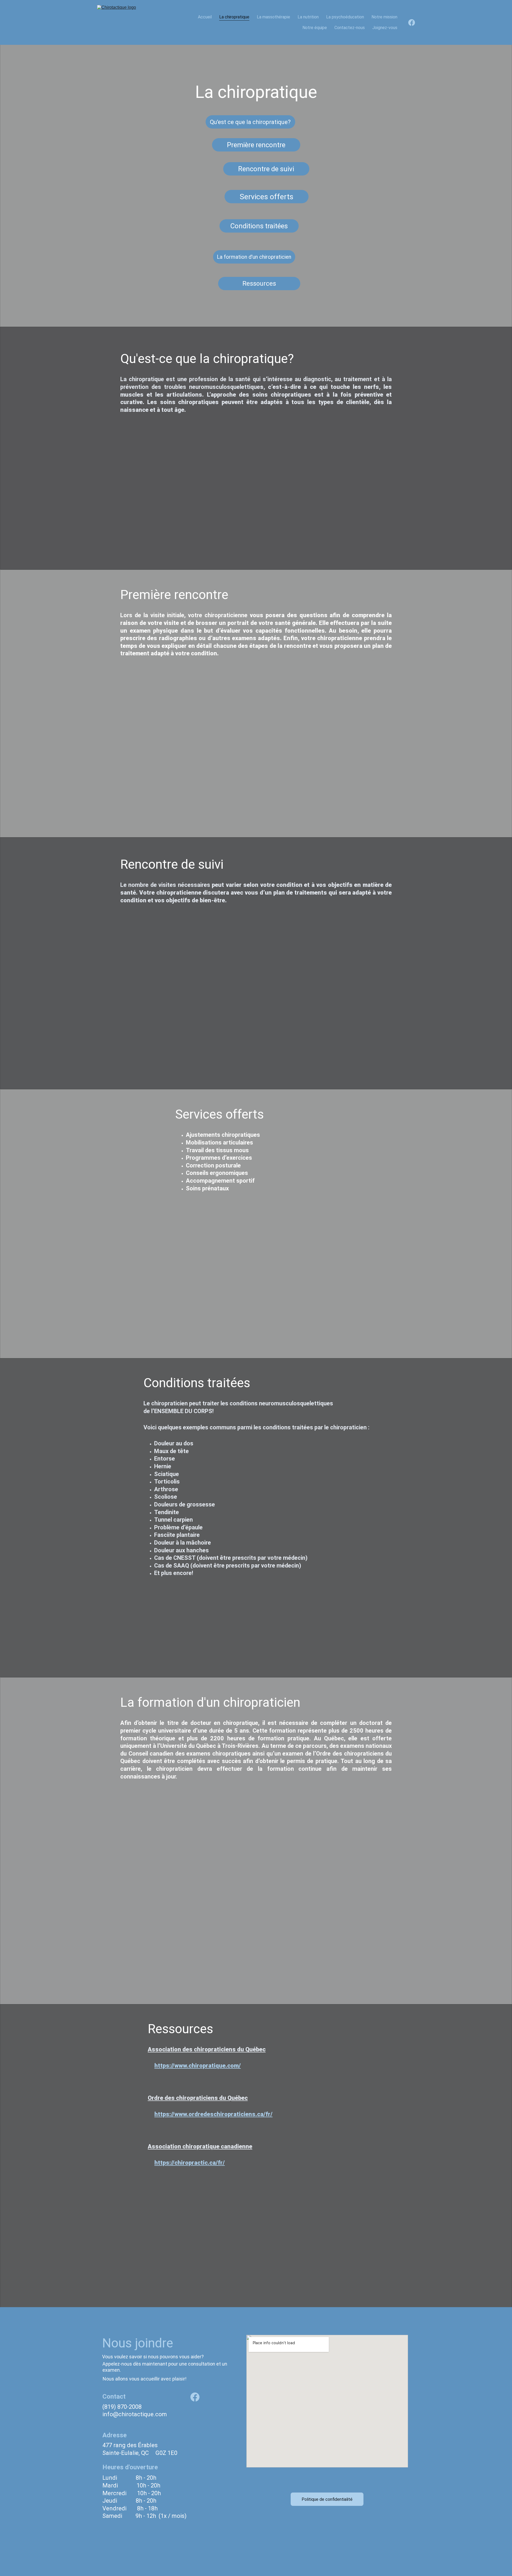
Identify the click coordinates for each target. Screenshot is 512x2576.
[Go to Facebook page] (412, 23)
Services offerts (267, 197)
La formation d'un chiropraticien (254, 257)
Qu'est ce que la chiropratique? (250, 122)
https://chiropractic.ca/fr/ (190, 2163)
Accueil (205, 17)
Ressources (259, 284)
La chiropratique (234, 17)
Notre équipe (315, 28)
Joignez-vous (385, 28)
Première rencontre (256, 145)
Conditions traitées (259, 226)
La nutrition (308, 17)
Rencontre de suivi (266, 169)
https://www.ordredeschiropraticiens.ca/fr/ (213, 2114)
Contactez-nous (350, 28)
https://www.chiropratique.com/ (198, 2066)
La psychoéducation (345, 17)
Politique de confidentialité (327, 2499)
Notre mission (384, 17)
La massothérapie (273, 17)
